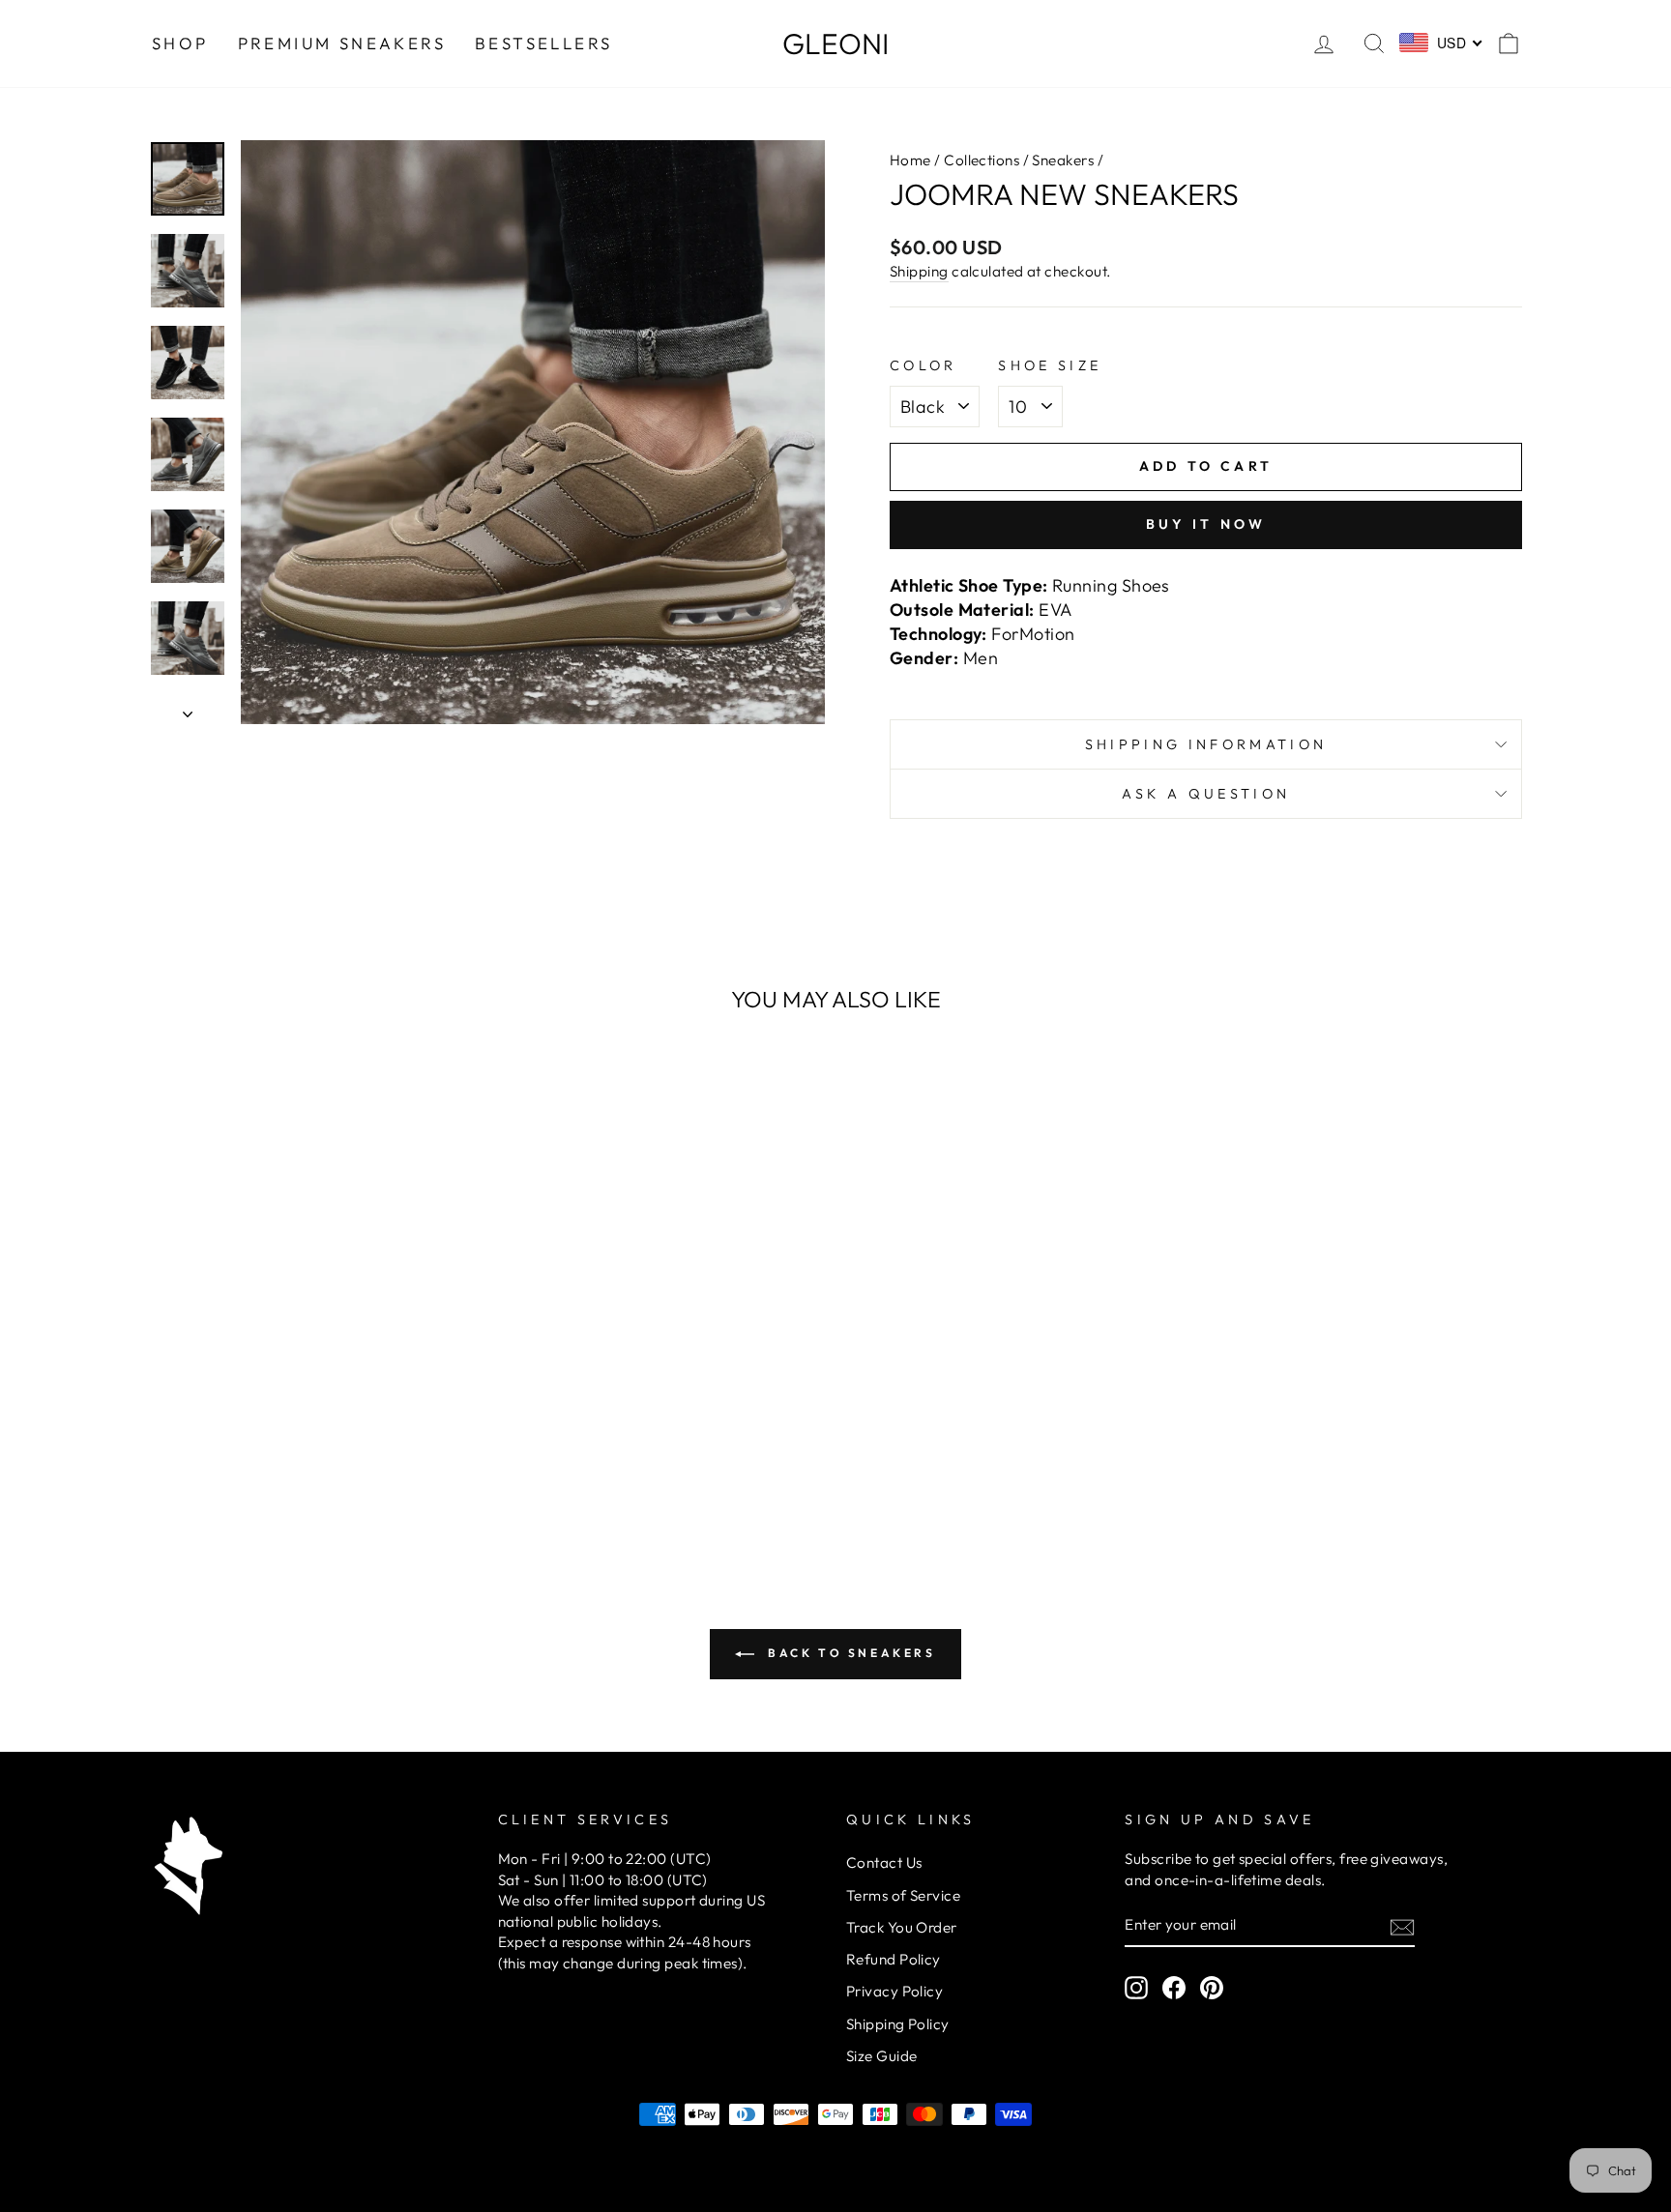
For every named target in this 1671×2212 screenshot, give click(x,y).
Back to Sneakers (849, 1653)
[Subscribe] (1402, 1926)
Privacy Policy (894, 1991)
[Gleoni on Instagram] (1136, 1988)
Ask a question (1206, 794)
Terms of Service (903, 1895)
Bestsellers (543, 43)
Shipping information (1206, 744)
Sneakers (1063, 160)
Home (910, 160)
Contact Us (884, 1863)
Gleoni (835, 44)
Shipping (919, 271)
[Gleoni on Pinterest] (1212, 1988)
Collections (982, 160)
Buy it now (1206, 524)
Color (923, 365)
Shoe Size (1050, 365)
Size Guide (882, 2056)
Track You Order (902, 1927)
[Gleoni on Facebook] (1174, 1988)
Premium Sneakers (342, 43)
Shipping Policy (898, 2024)
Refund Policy (894, 1959)
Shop (180, 43)
